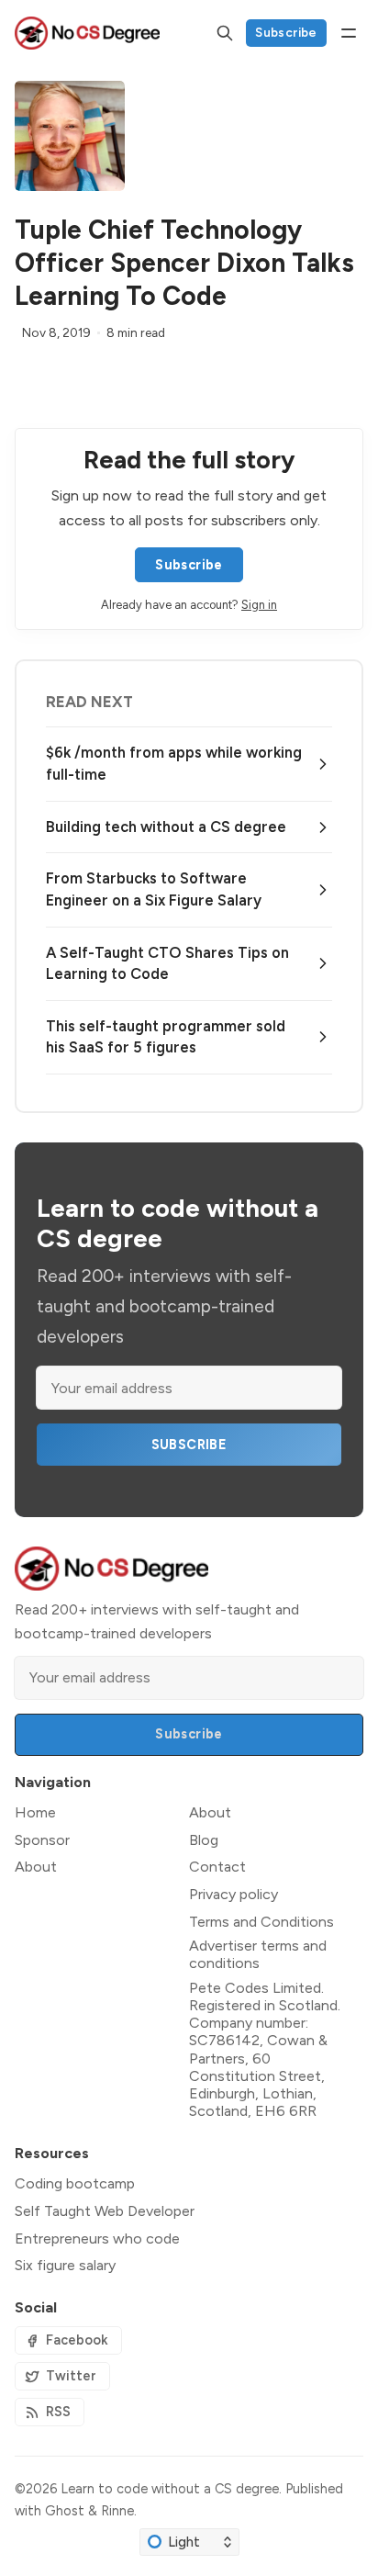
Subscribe (286, 32)
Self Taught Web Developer (105, 2211)
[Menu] (349, 33)
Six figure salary (65, 2265)
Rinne (117, 2511)
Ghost (65, 2511)
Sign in (259, 605)
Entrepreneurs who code (97, 2239)
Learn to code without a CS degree (170, 2489)
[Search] (225, 33)
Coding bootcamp (75, 2183)
